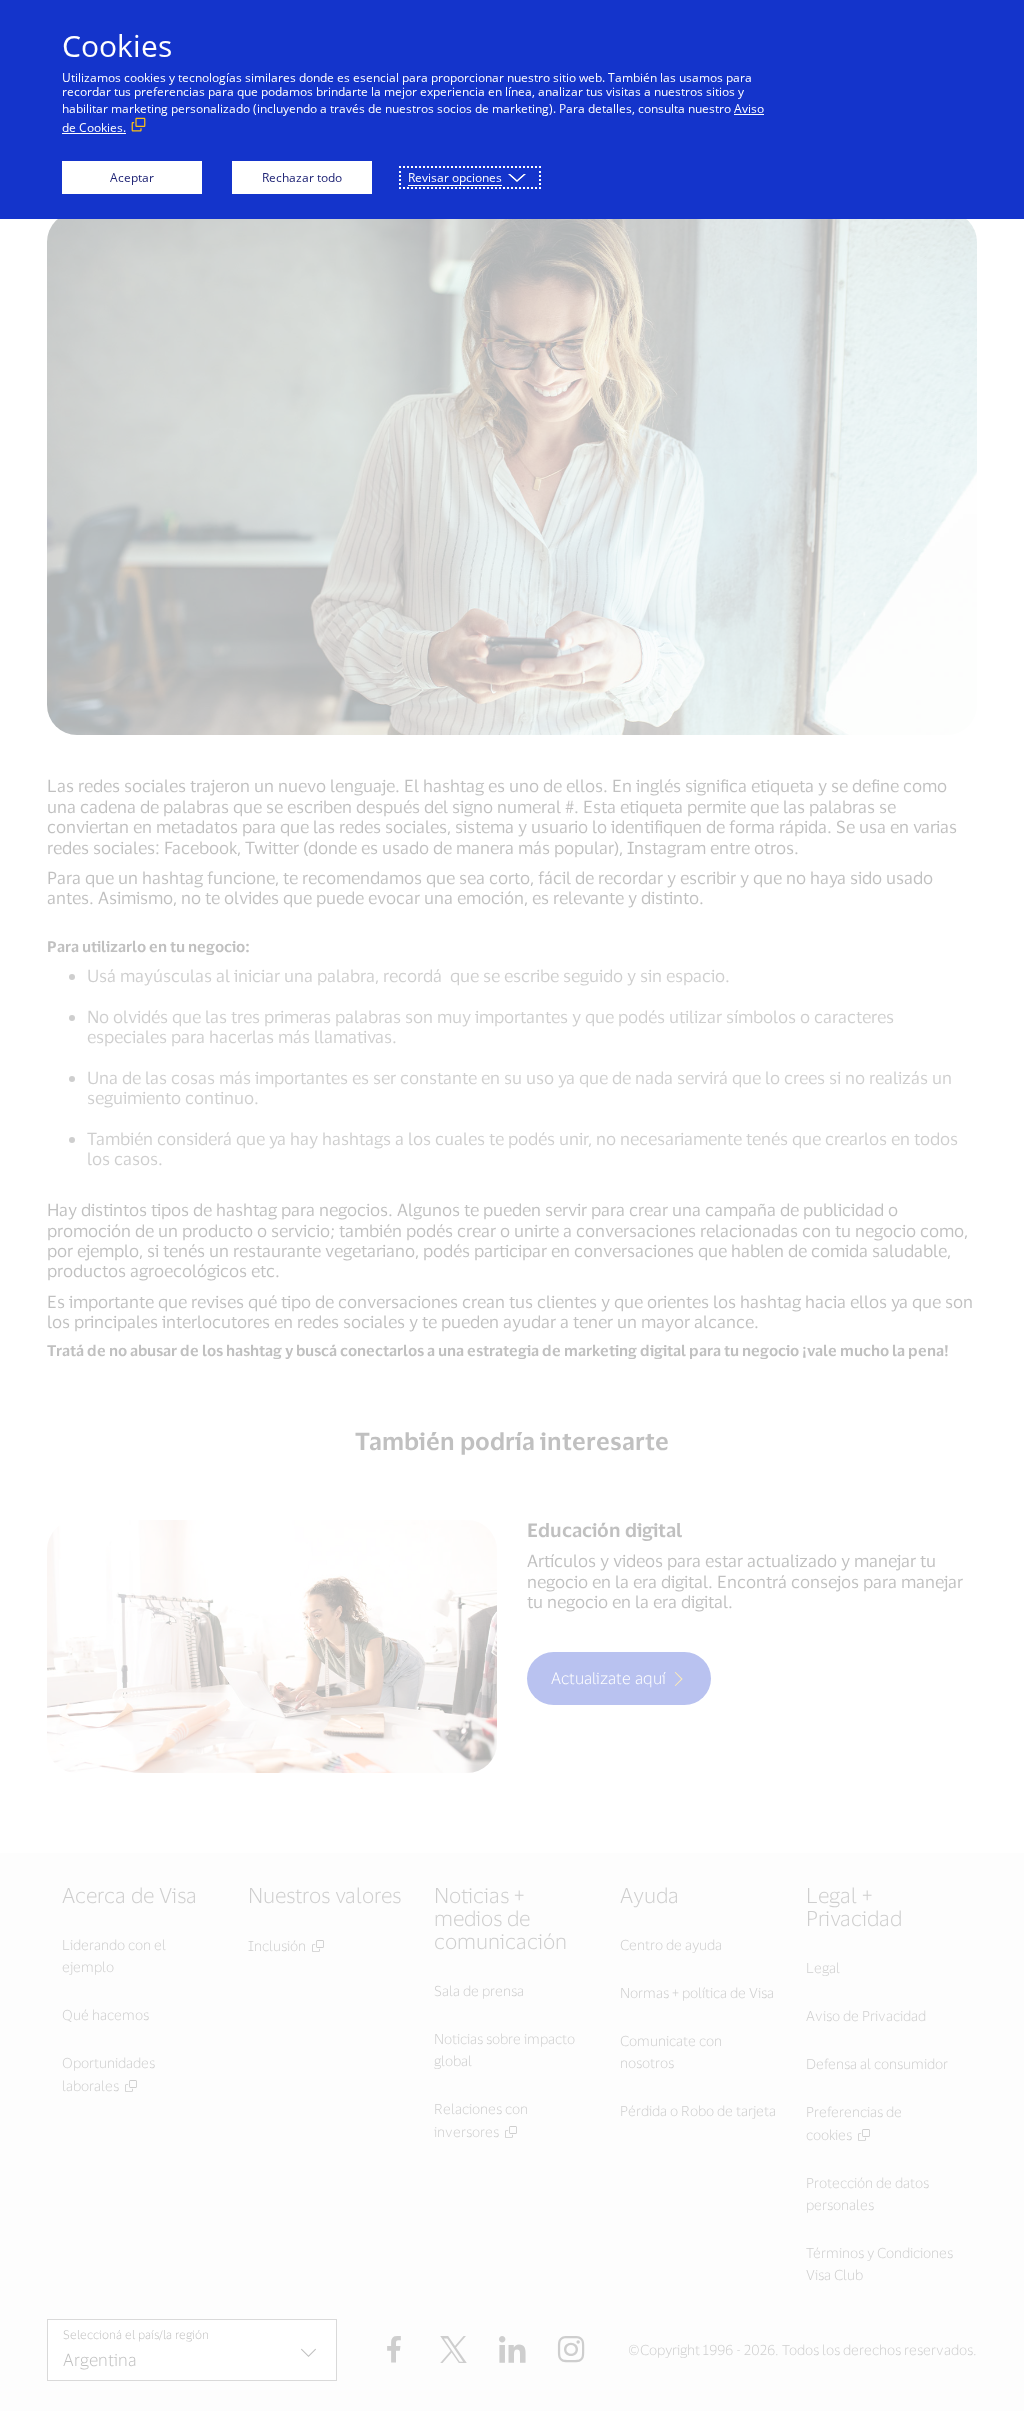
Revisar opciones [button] (455, 177)
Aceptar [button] (132, 177)
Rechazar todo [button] (302, 177)
